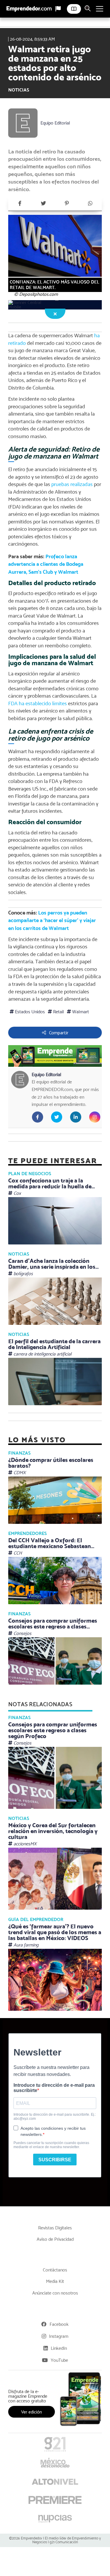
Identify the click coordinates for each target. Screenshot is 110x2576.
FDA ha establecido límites (38, 703)
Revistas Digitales (55, 2228)
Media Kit (55, 2281)
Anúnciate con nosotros (55, 2293)
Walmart (80, 1012)
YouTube (59, 2360)
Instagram (59, 2336)
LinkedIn (59, 2348)
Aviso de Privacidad (55, 2239)
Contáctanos (55, 2270)
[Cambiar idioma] (58, 9)
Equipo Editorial (55, 123)
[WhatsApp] (90, 203)
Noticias (19, 90)
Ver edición (32, 2412)
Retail (58, 1012)
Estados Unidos (29, 1012)
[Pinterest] (67, 203)
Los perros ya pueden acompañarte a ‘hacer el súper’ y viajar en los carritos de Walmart (52, 920)
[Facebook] (20, 203)
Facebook (59, 2324)
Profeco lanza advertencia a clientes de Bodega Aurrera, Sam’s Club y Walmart (46, 564)
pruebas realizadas (72, 484)
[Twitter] (43, 203)
